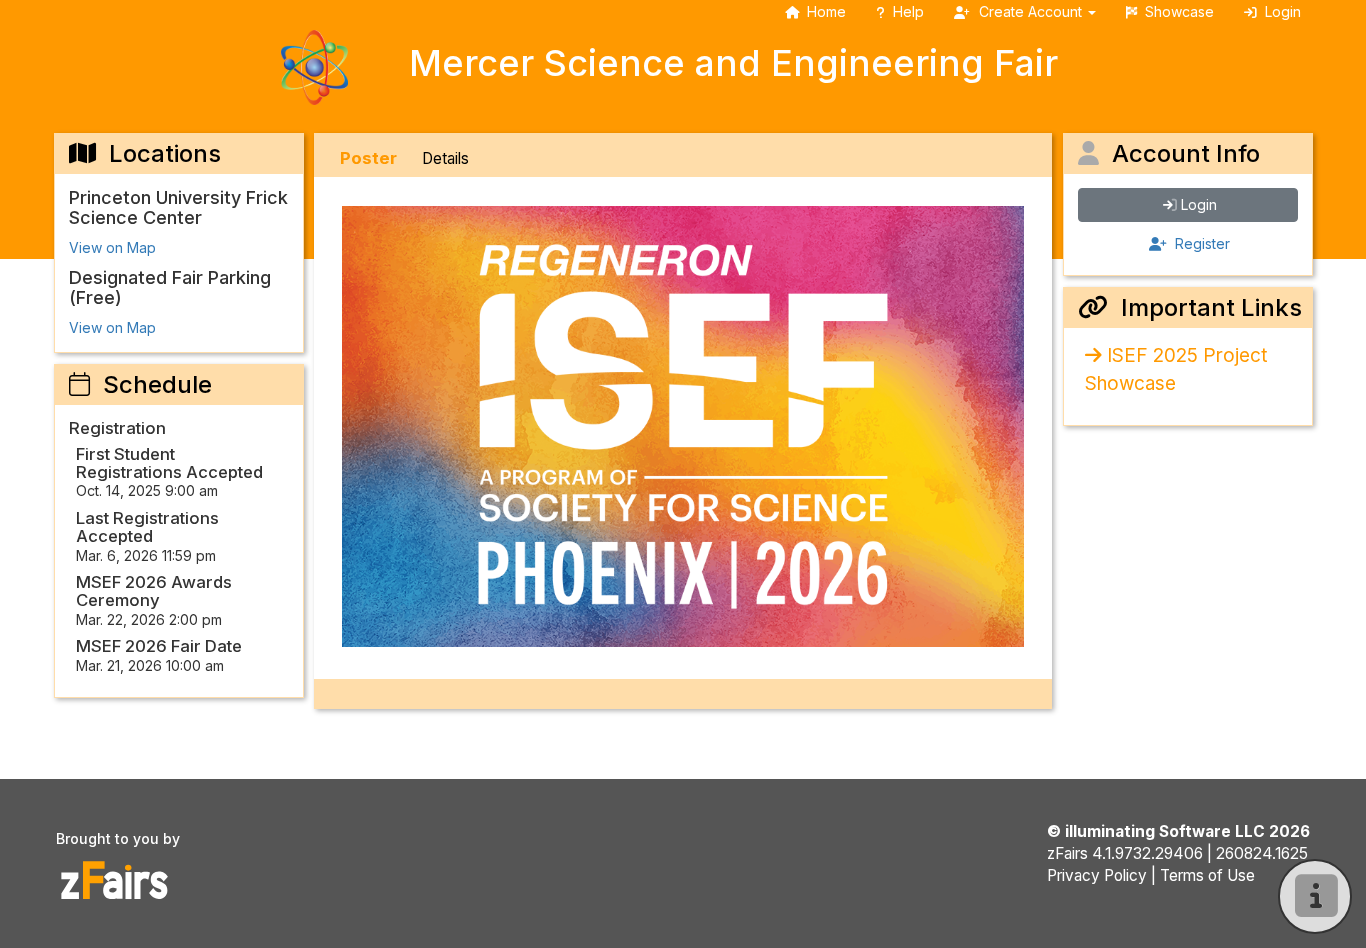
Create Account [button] (1030, 11)
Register (1200, 243)
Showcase (1179, 11)
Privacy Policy (1097, 875)
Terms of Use (1207, 875)
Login (1199, 204)
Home (826, 11)
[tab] (368, 158)
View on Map (112, 247)
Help (908, 11)
